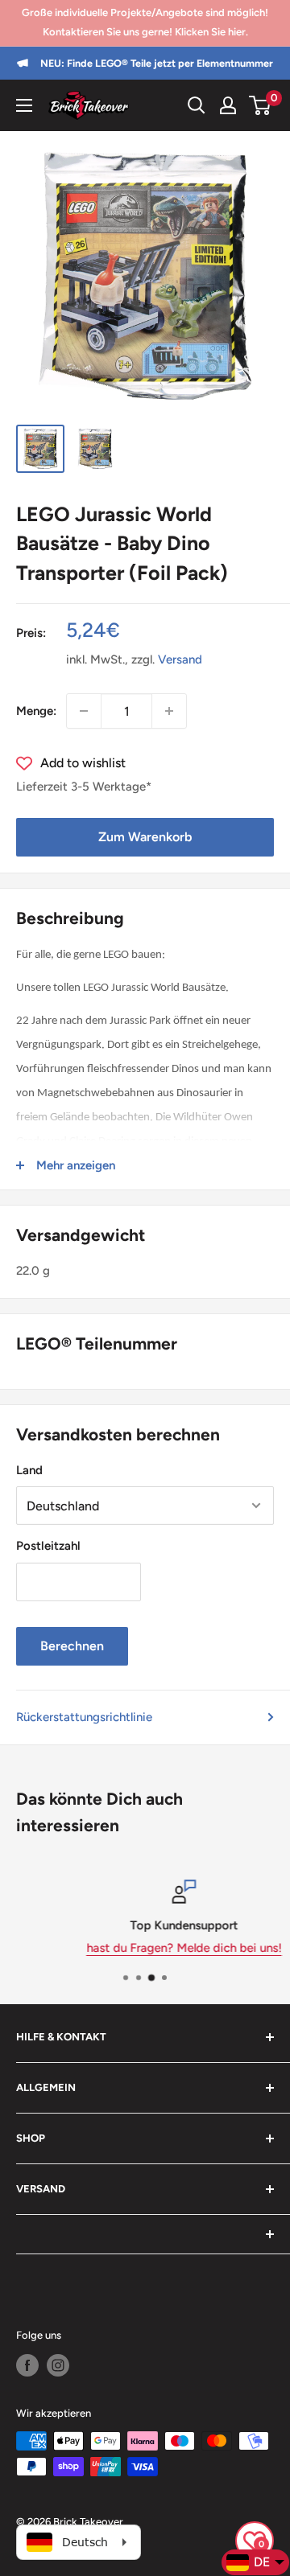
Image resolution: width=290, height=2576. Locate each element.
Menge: (36, 711)
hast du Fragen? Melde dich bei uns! (147, 1948)
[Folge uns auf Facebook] (27, 2365)
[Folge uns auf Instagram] (58, 2365)
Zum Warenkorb (145, 837)
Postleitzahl (48, 1546)
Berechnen (72, 1646)
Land (29, 1470)
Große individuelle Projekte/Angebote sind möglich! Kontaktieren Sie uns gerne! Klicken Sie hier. (145, 22)
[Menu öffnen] (24, 105)
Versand (180, 659)
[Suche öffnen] (197, 105)
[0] (261, 105)
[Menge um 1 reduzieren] (84, 711)
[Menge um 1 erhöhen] (169, 711)
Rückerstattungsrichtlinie (84, 1717)
